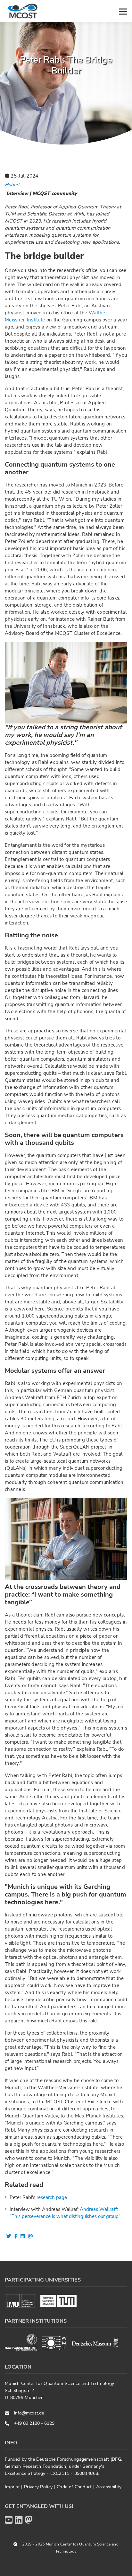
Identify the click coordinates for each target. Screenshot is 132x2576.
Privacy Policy (39, 2487)
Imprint (13, 2487)
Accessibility (109, 2487)
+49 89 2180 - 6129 (34, 2423)
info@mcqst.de (29, 2413)
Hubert (12, 185)
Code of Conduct (75, 2487)
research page (52, 2197)
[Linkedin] (19, 2520)
